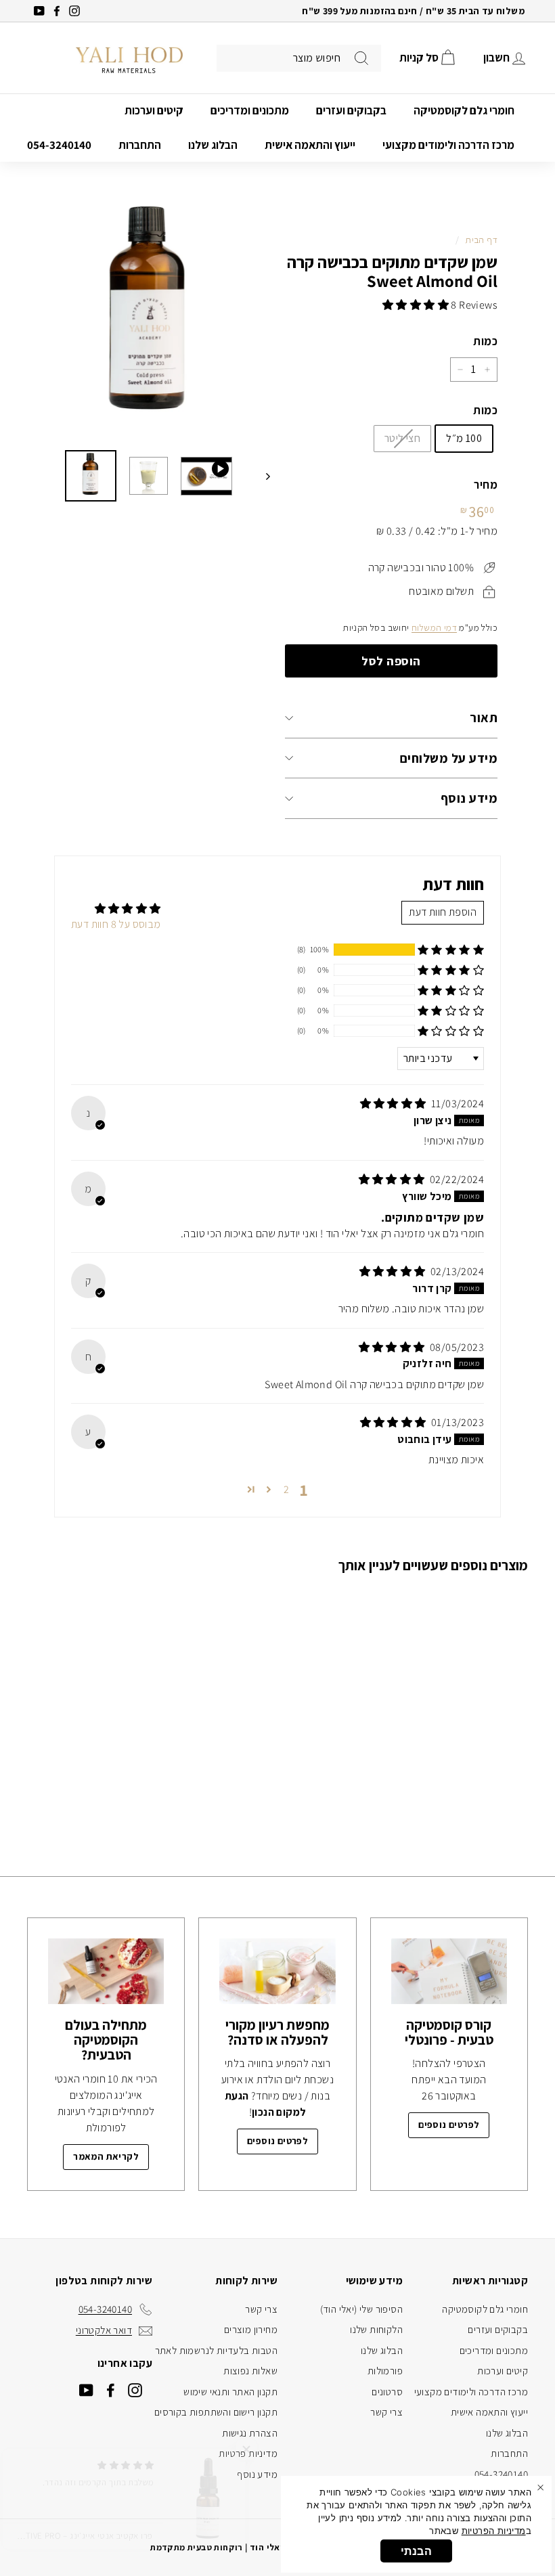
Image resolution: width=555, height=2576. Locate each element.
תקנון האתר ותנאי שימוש (230, 2392)
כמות (485, 341)
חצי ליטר (402, 438)
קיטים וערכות (154, 110)
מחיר (486, 485)
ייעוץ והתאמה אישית (310, 145)
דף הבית (481, 240)
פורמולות (385, 2371)
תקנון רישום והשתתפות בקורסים (216, 2412)
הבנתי (416, 2551)
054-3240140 (59, 145)
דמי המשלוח (434, 627)
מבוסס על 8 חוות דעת (116, 924)
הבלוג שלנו (213, 145)
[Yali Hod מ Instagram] (135, 2390)
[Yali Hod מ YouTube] (86, 2390)
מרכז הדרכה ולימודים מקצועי (448, 145)
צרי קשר (386, 2412)
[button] (417, 305)
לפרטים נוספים (449, 2125)
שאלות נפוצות (250, 2371)
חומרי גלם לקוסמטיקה (464, 110)
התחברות (140, 145)
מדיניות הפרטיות (494, 2531)
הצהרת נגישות (250, 2433)
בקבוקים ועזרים (351, 110)
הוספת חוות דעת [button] (443, 912)
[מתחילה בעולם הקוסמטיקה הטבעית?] (106, 1971)
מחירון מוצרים (251, 2329)
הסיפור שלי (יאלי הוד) (361, 2309)
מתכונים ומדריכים (250, 110)
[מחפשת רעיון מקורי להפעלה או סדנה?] (277, 1971)
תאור (484, 717)
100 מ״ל (464, 438)
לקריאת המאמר (106, 2156)
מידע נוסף (469, 798)
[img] (394, 1104)
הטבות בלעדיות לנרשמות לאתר (216, 2350)
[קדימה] (262, 476)
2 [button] (286, 1489)
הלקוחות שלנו (376, 2329)
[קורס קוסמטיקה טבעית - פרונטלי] (449, 1971)
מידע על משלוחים (449, 758)
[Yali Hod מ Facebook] (111, 2390)
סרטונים (387, 2392)
